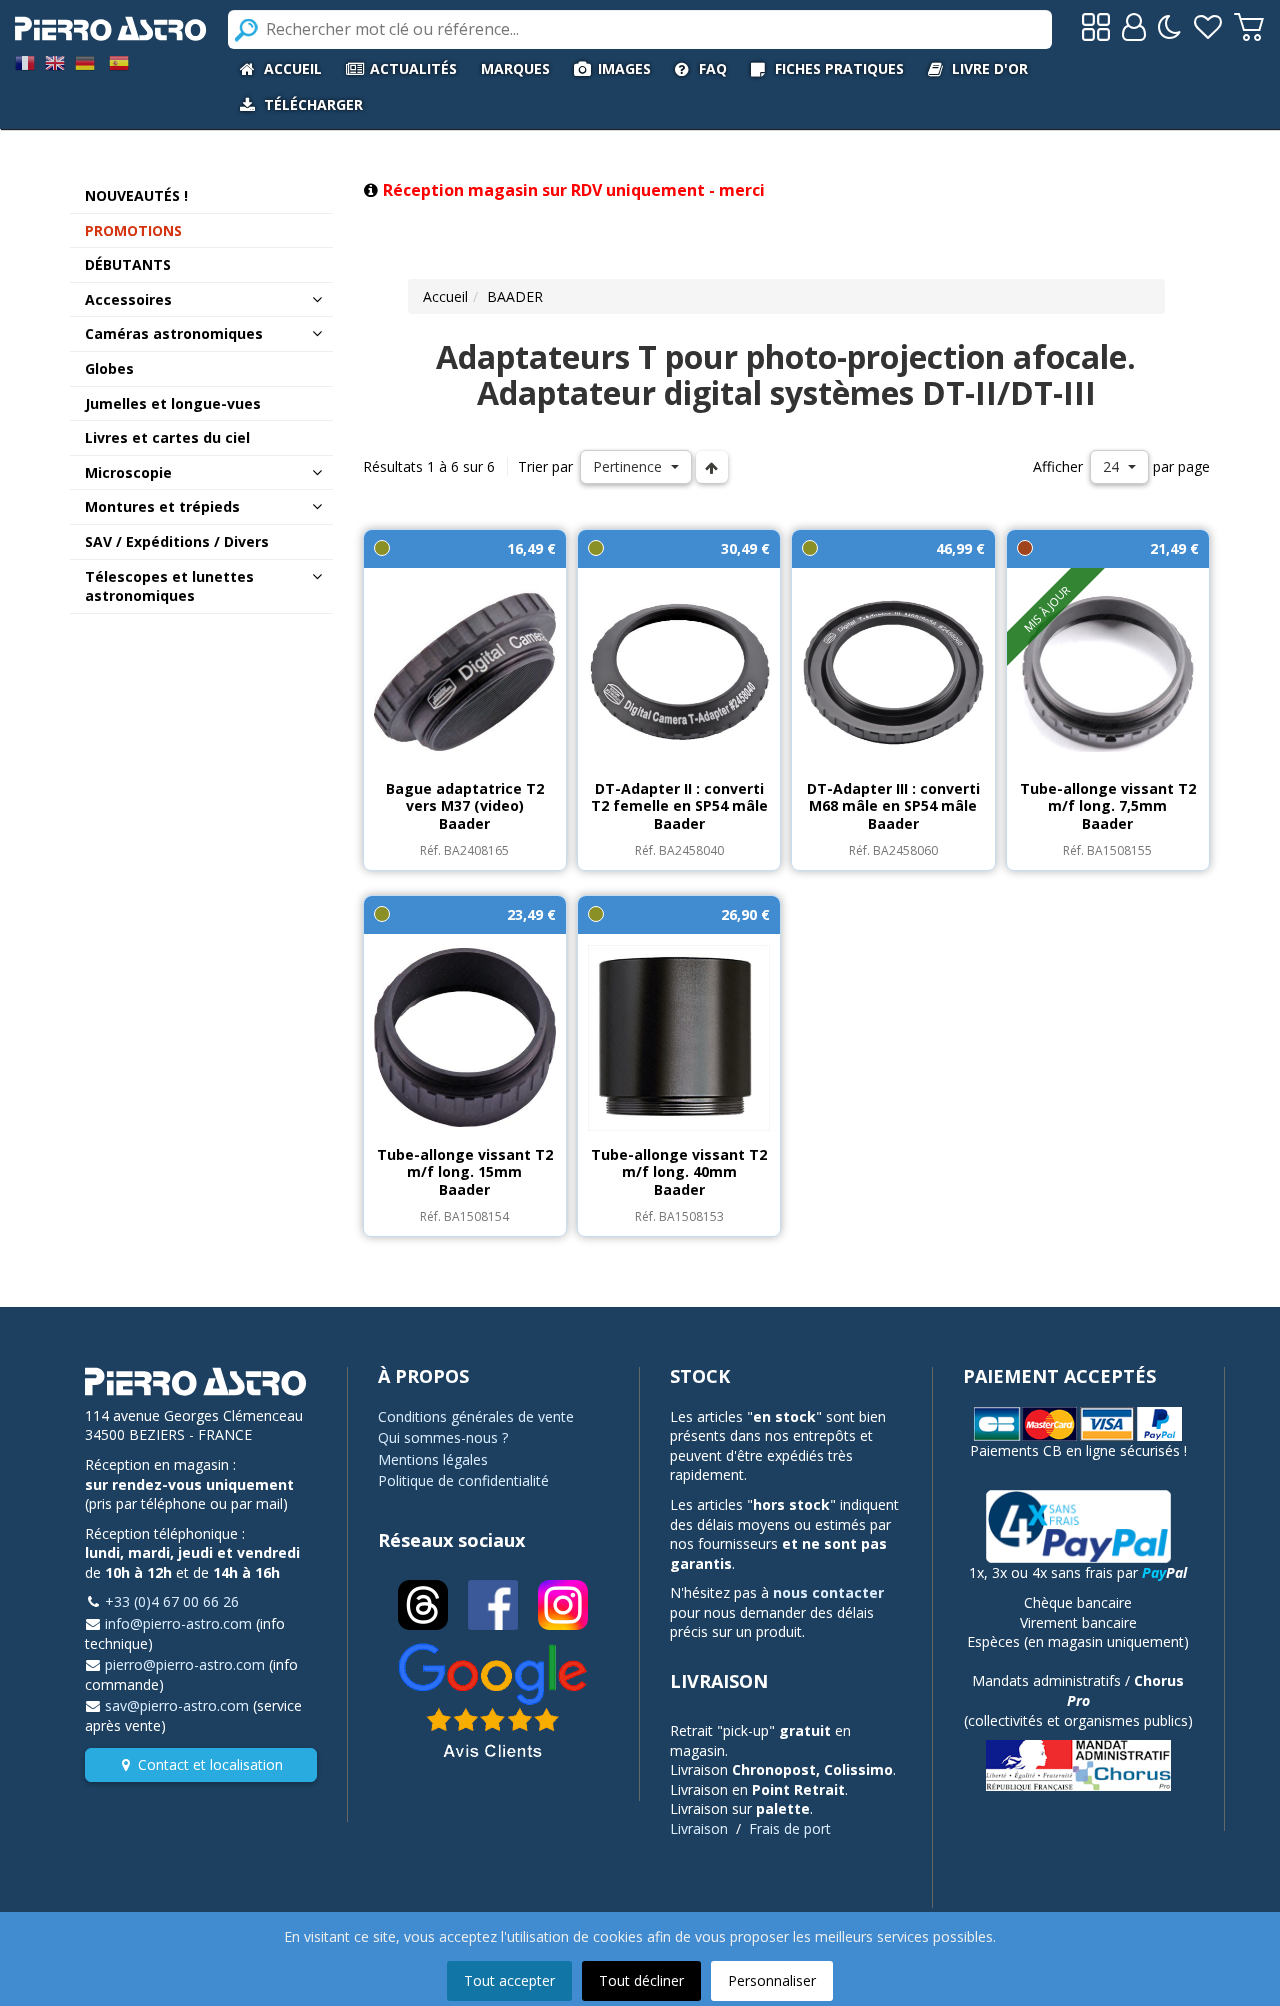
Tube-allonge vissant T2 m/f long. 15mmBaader (465, 1172)
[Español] (119, 61)
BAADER (515, 296)
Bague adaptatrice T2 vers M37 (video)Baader (465, 806)
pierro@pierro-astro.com (185, 1664)
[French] (25, 61)
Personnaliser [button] (772, 1980)
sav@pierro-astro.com (177, 1705)
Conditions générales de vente (476, 1416)
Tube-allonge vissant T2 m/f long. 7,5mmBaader (1108, 806)
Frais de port (790, 1828)
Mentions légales (433, 1459)
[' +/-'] (712, 467)
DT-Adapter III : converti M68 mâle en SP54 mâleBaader (893, 806)
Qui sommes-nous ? (443, 1437)
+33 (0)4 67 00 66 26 (172, 1601)
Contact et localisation (210, 1764)
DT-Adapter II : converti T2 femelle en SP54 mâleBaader (679, 806)
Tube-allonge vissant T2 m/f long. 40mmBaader (679, 1172)
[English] (55, 61)
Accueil (445, 296)
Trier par (545, 466)
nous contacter (828, 1592)
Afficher (1058, 466)
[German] (85, 61)
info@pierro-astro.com (178, 1623)
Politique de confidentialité (463, 1480)
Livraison (699, 1828)
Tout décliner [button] (641, 1980)
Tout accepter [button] (509, 1980)
